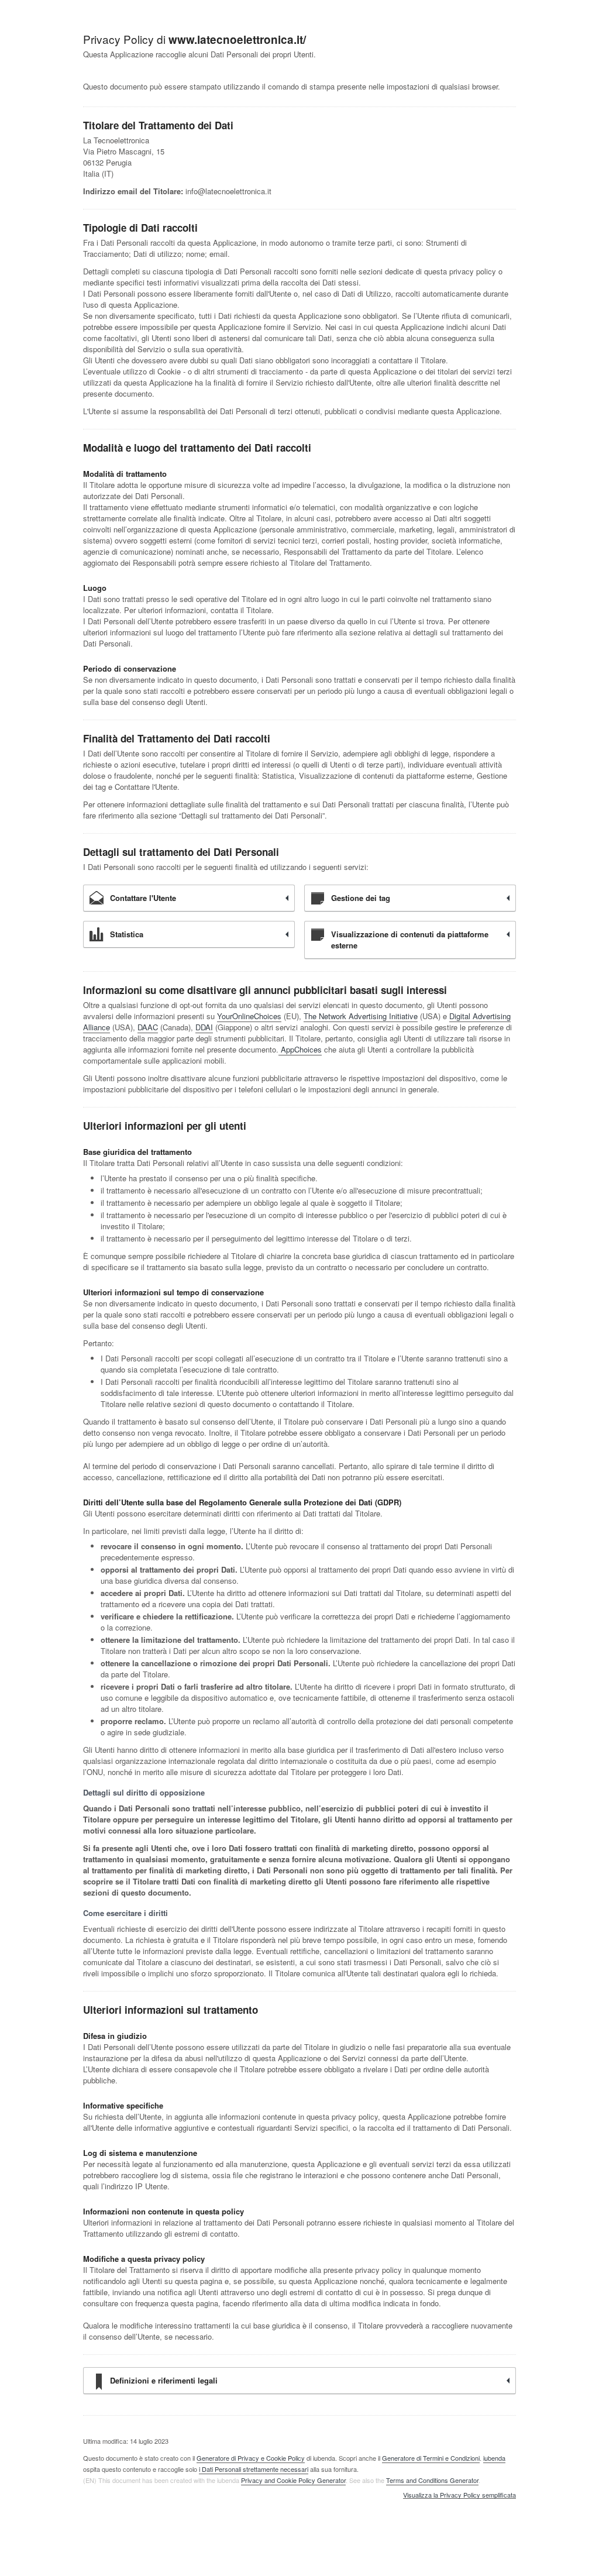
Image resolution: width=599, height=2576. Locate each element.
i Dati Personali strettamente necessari (254, 2469)
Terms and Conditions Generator (432, 2480)
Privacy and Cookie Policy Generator (293, 2480)
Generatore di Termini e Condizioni (431, 2458)
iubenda (494, 2458)
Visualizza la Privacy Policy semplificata (459, 2495)
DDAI (204, 1027)
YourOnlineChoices (249, 1016)
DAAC (148, 1027)
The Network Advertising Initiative (361, 1016)
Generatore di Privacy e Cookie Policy (251, 2458)
